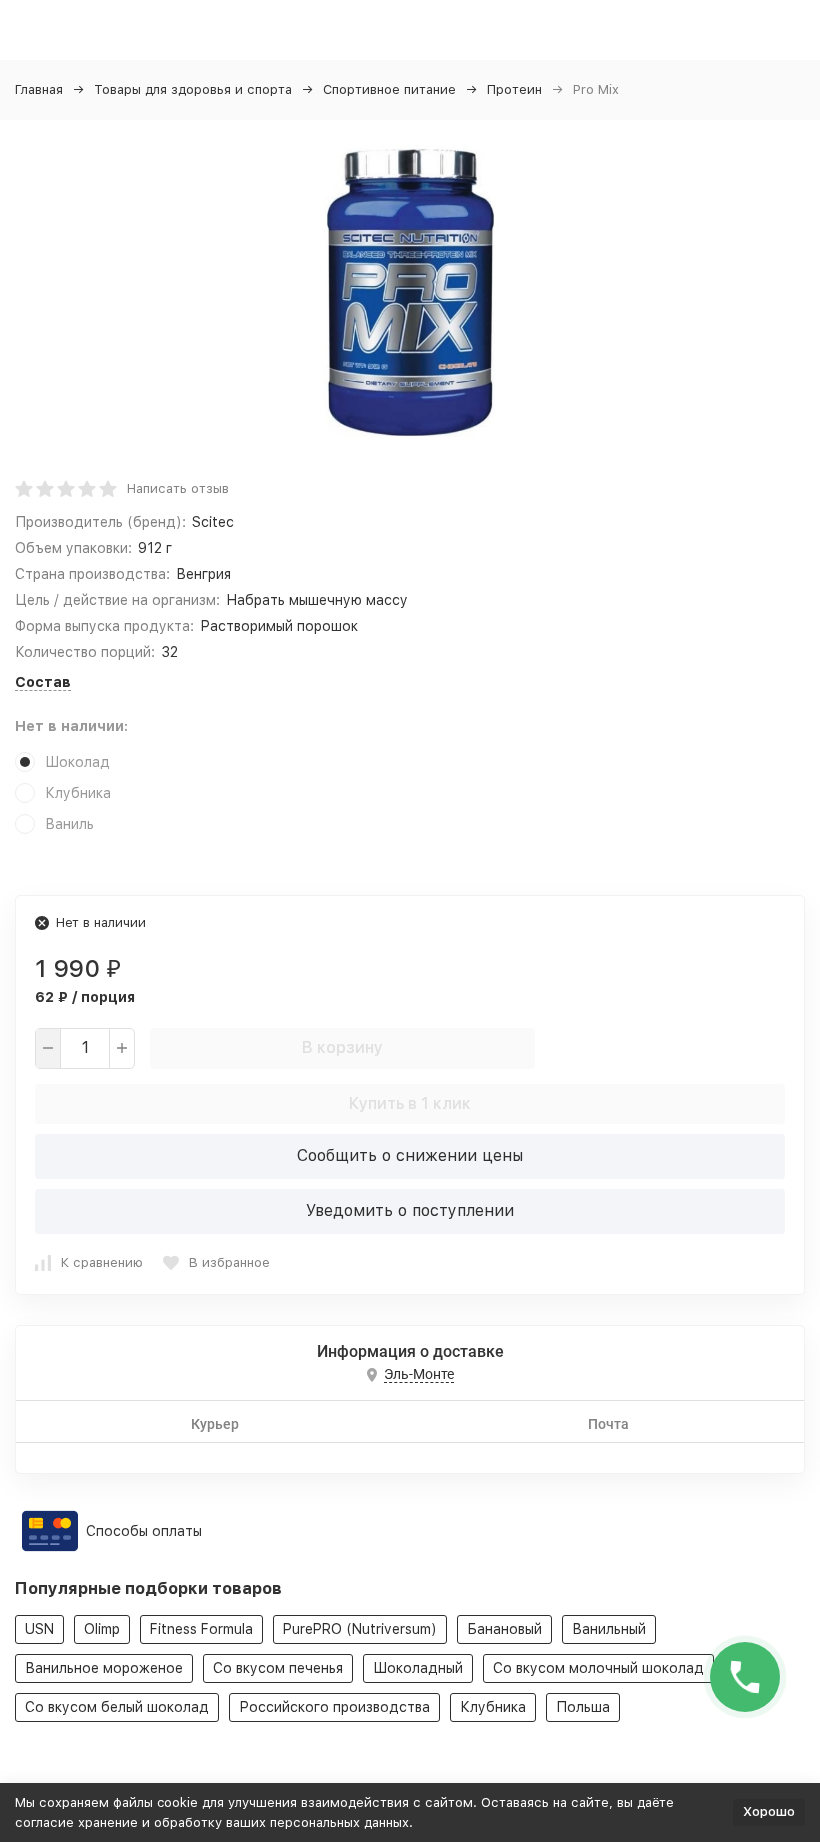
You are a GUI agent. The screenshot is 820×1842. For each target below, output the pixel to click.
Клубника (493, 1707)
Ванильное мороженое (104, 1668)
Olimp (102, 1629)
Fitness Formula (201, 1629)
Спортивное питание (389, 89)
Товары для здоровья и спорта (193, 89)
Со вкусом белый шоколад (117, 1707)
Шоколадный (418, 1668)
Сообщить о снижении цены (410, 1155)
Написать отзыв (178, 488)
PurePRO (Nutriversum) (360, 1629)
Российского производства (334, 1707)
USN (39, 1629)
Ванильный (609, 1629)
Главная (39, 89)
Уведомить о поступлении (410, 1210)
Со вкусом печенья (278, 1668)
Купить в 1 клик (410, 1103)
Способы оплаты (144, 1531)
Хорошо (769, 1811)
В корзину (342, 1047)
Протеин (514, 89)
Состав (43, 682)
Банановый (504, 1629)
